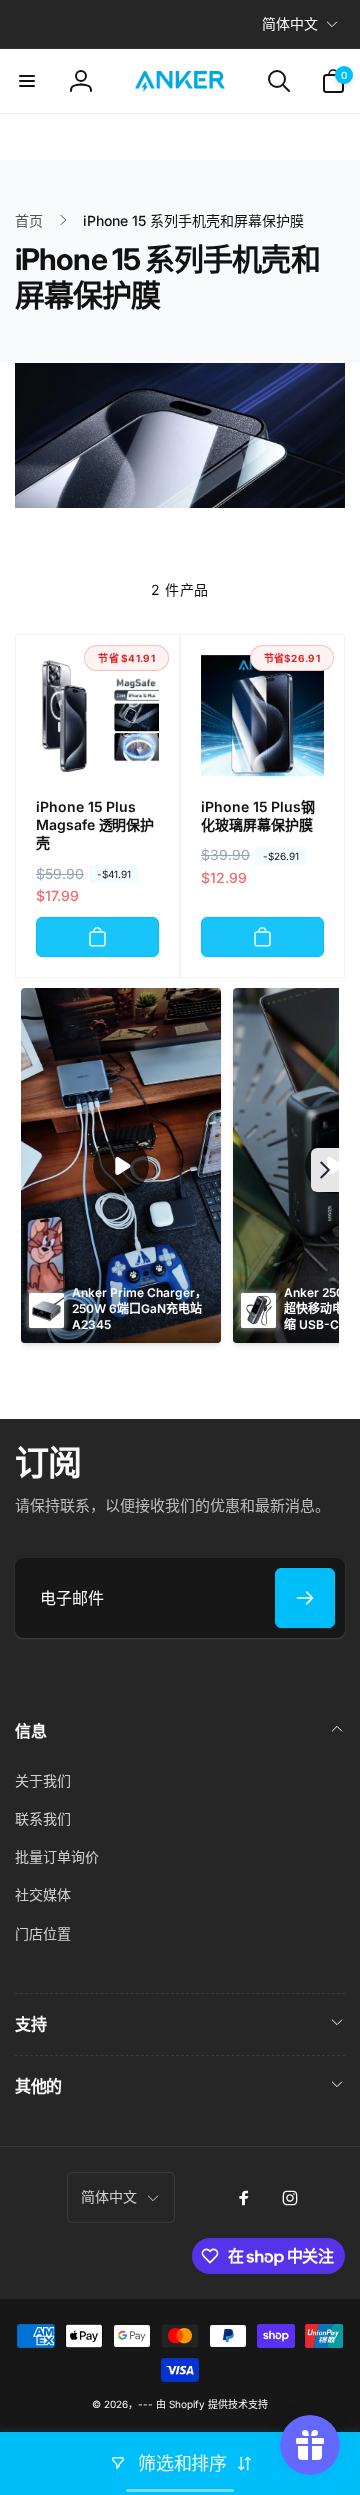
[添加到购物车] (97, 937)
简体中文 (290, 23)
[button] (27, 81)
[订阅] (305, 1598)
